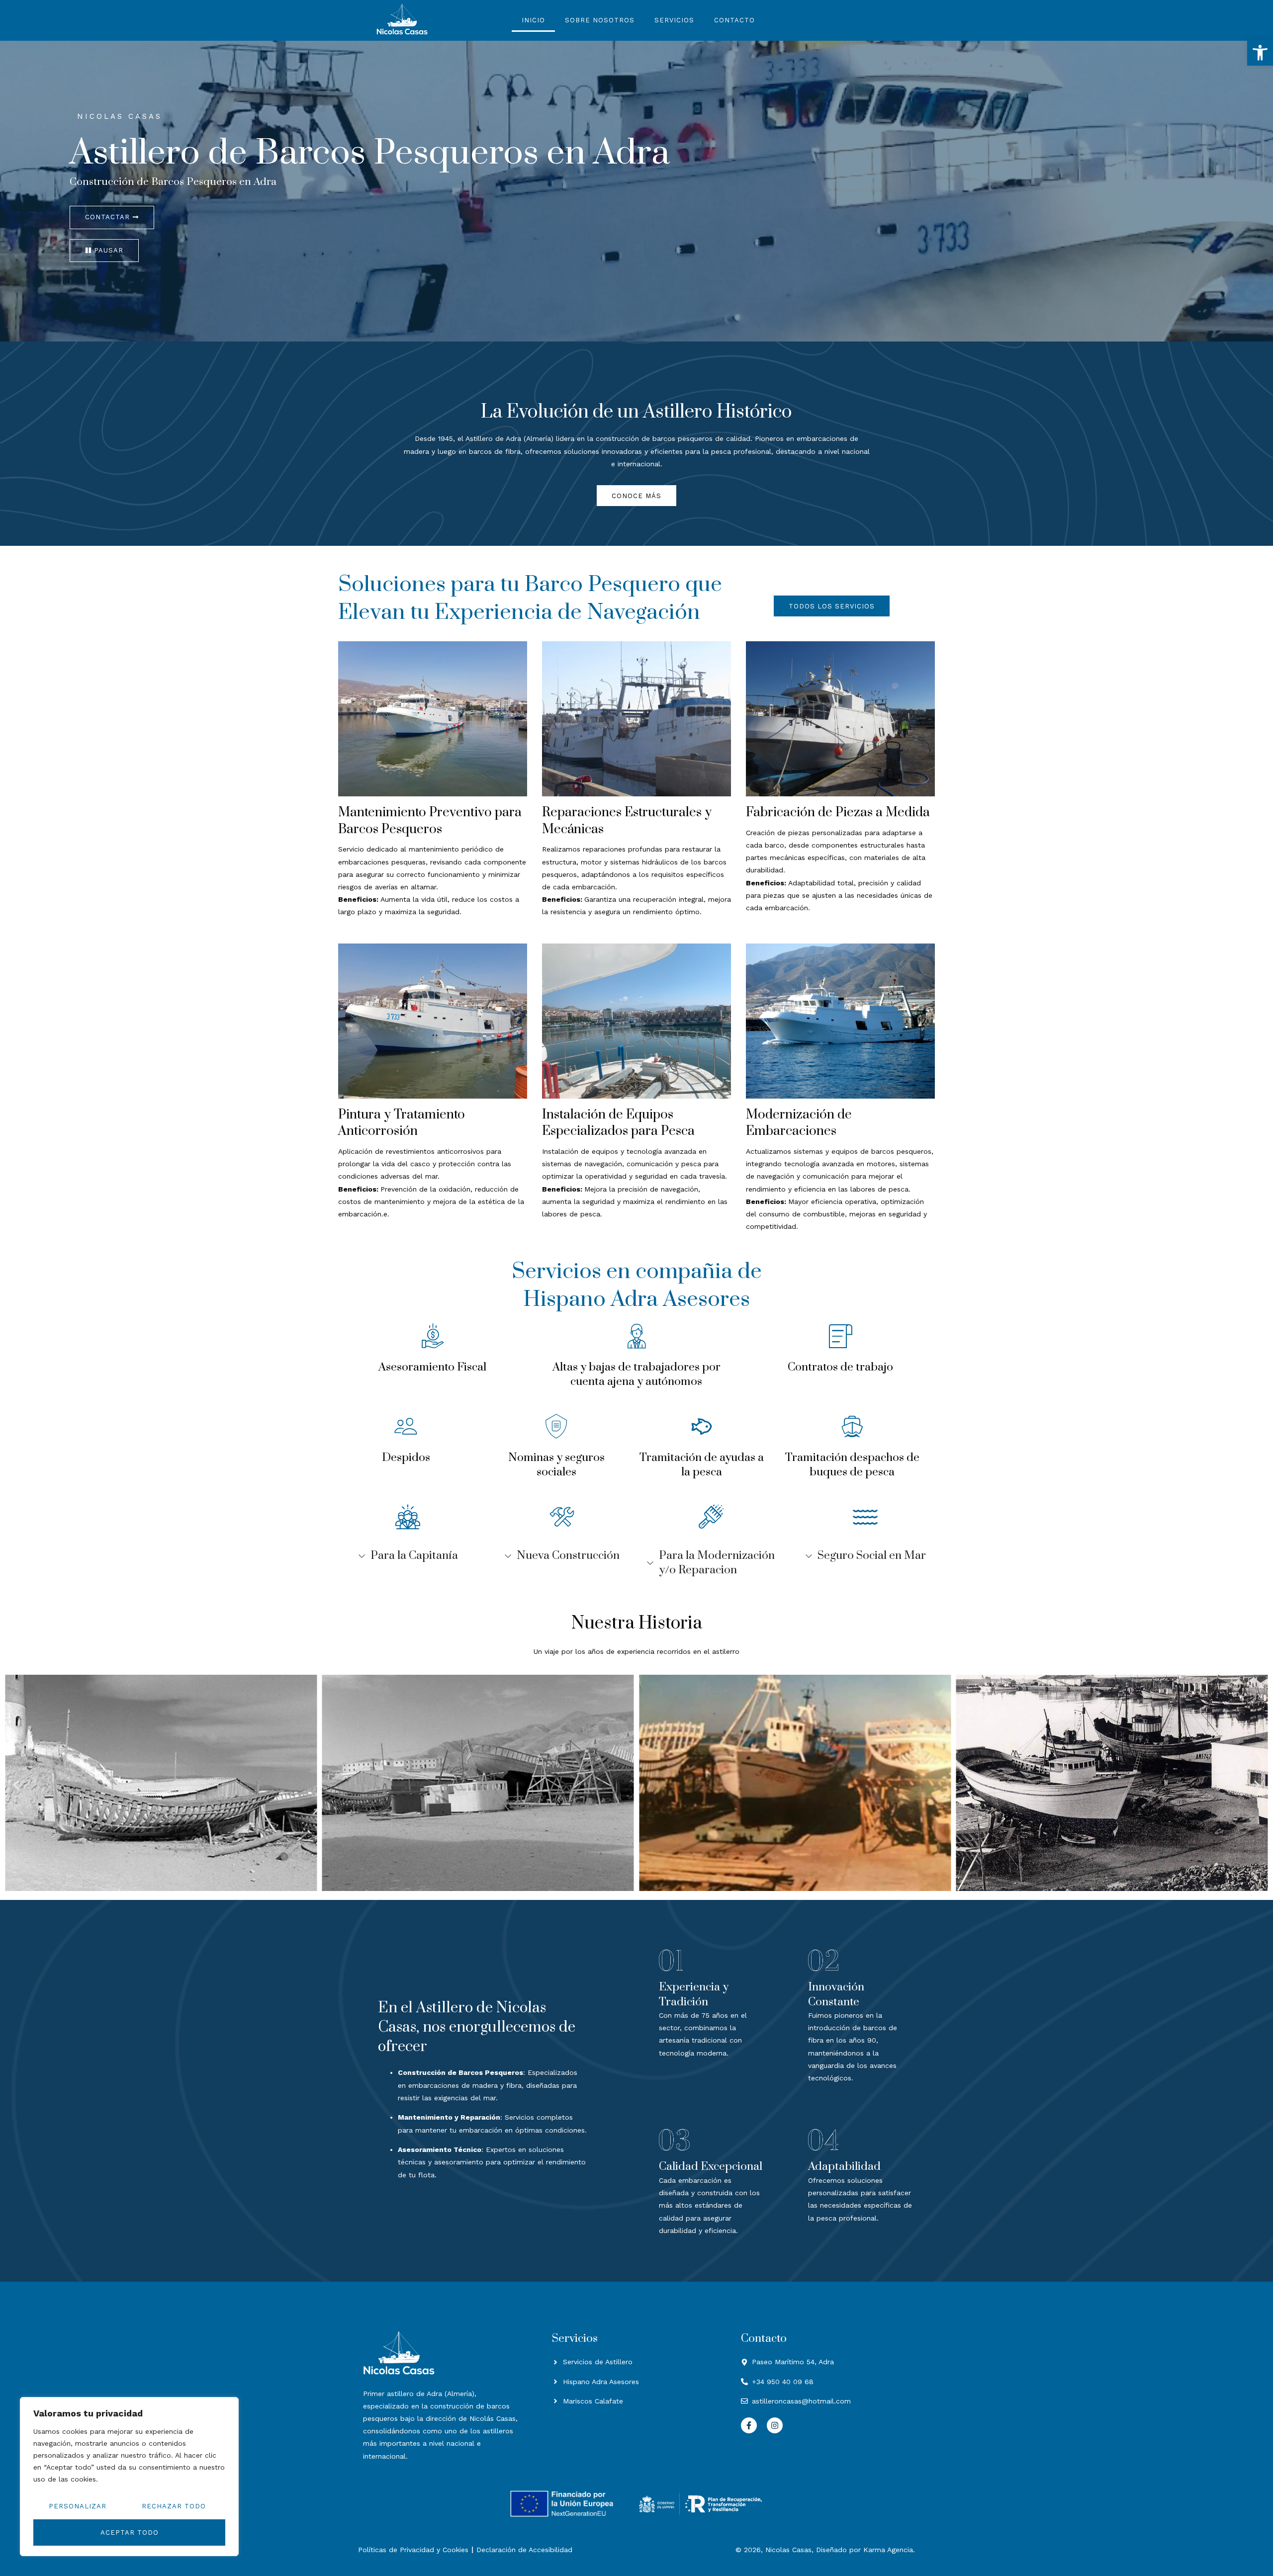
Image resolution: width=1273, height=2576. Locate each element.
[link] (1260, 53)
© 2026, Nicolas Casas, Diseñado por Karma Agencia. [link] (825, 2550)
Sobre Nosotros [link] (600, 20)
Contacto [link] (734, 20)
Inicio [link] (533, 20)
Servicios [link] (674, 20)
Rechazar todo (174, 2506)
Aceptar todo (130, 2533)
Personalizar (78, 2506)
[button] (16, 1785)
